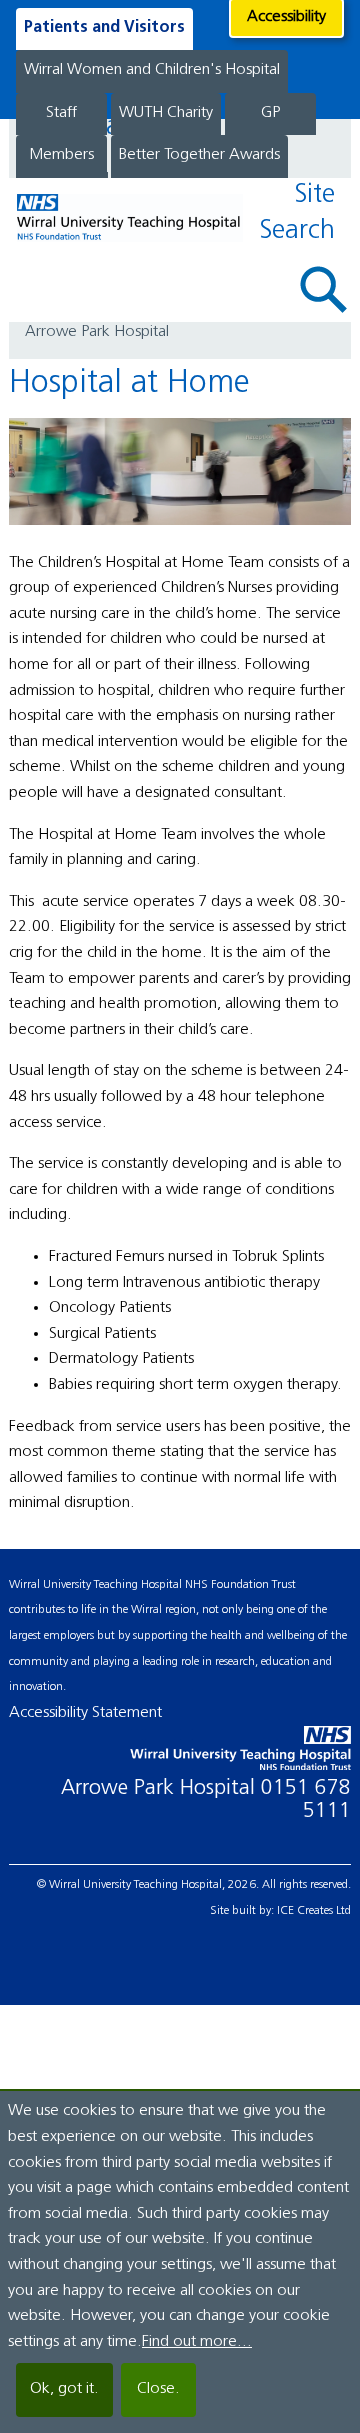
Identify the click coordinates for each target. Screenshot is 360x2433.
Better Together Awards (199, 155)
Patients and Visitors (104, 28)
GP (270, 113)
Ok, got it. (64, 2389)
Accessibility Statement (85, 1713)
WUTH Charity (166, 113)
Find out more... (197, 2342)
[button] (324, 289)
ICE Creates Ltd (314, 1911)
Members (61, 155)
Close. (158, 2389)
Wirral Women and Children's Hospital (152, 70)
